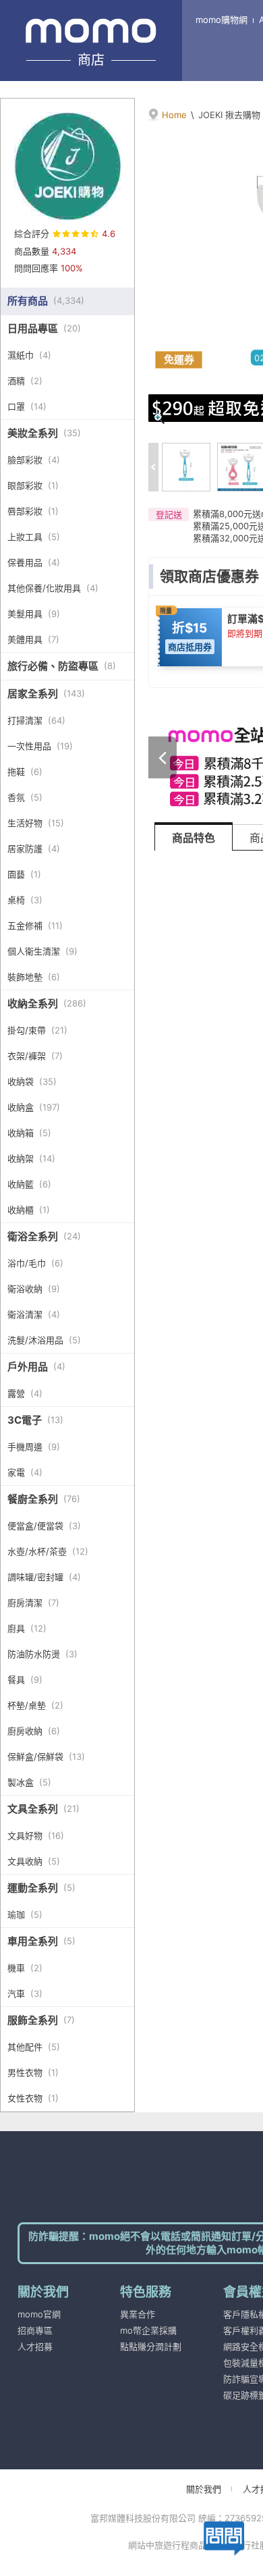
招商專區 (35, 2330)
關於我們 (204, 2489)
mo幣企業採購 (148, 2330)
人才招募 (35, 2346)
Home (174, 115)
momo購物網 (222, 20)
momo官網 (39, 2314)
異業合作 (138, 2314)
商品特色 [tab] (194, 838)
